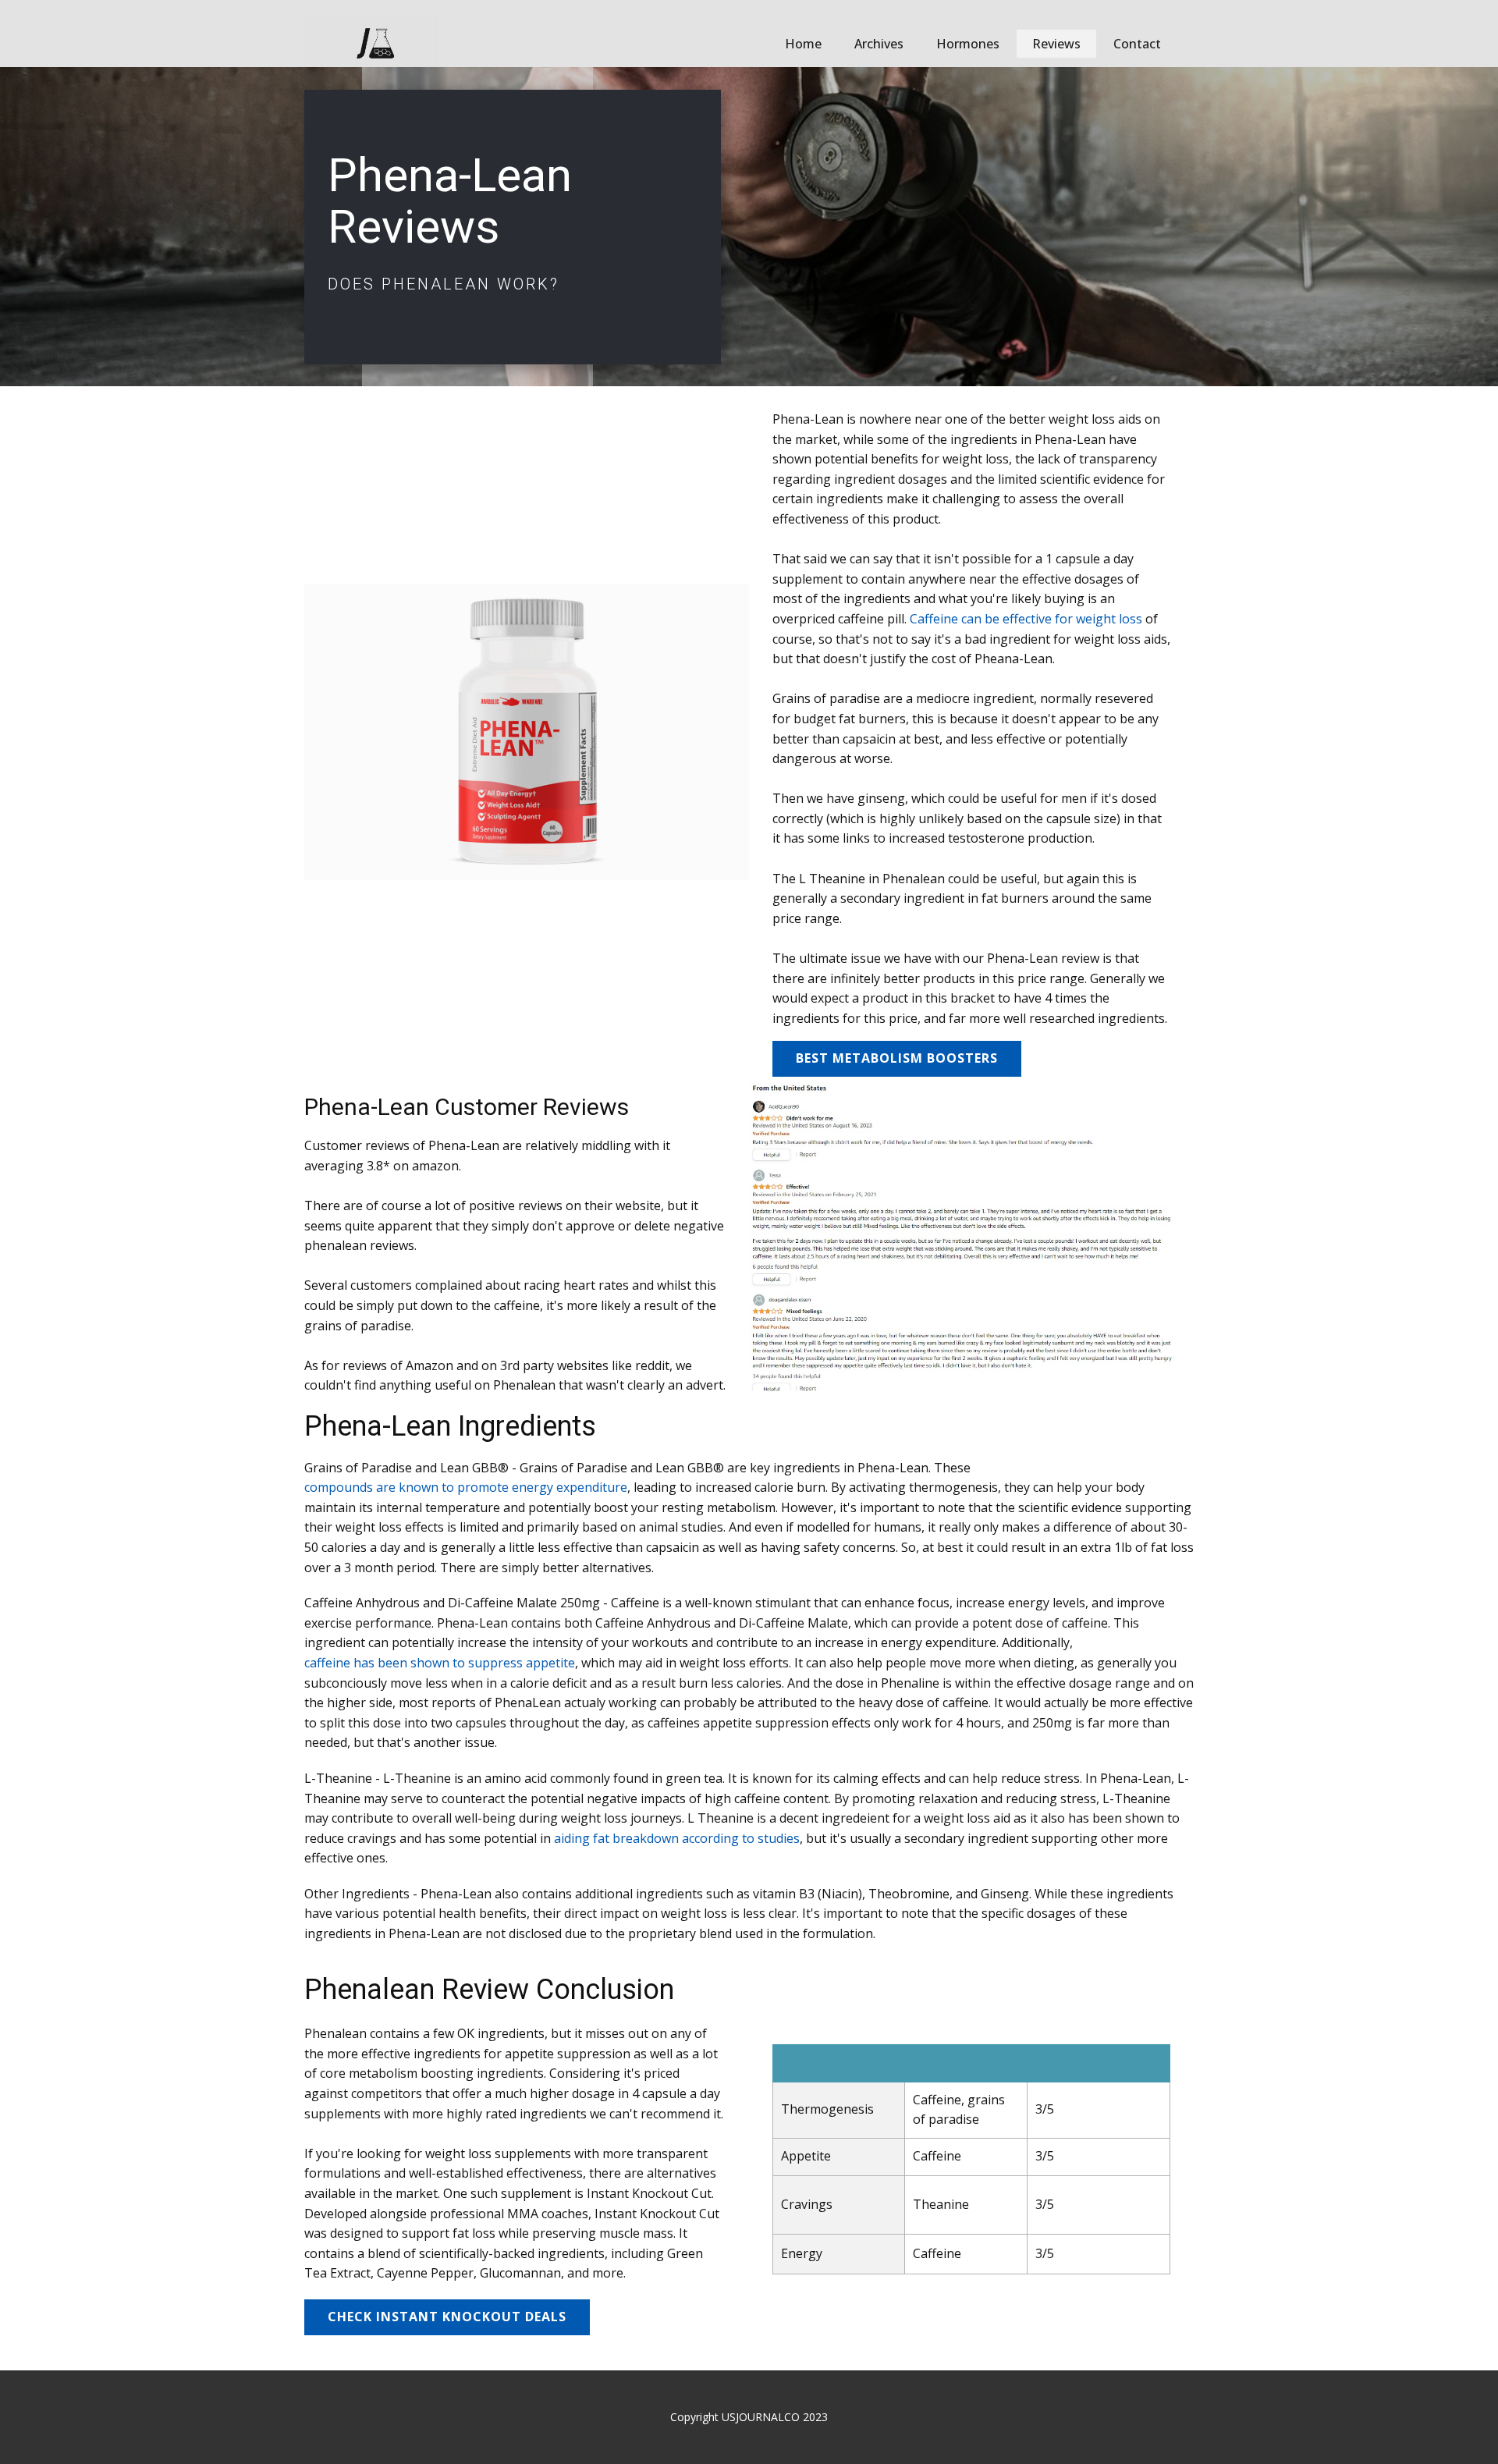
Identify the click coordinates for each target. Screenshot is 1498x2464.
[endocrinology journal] (371, 42)
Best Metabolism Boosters (897, 1058)
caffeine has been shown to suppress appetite (440, 1663)
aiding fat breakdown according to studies (677, 1838)
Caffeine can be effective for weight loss (1026, 619)
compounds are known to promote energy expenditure (466, 1487)
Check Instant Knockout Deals (447, 2317)
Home (803, 44)
